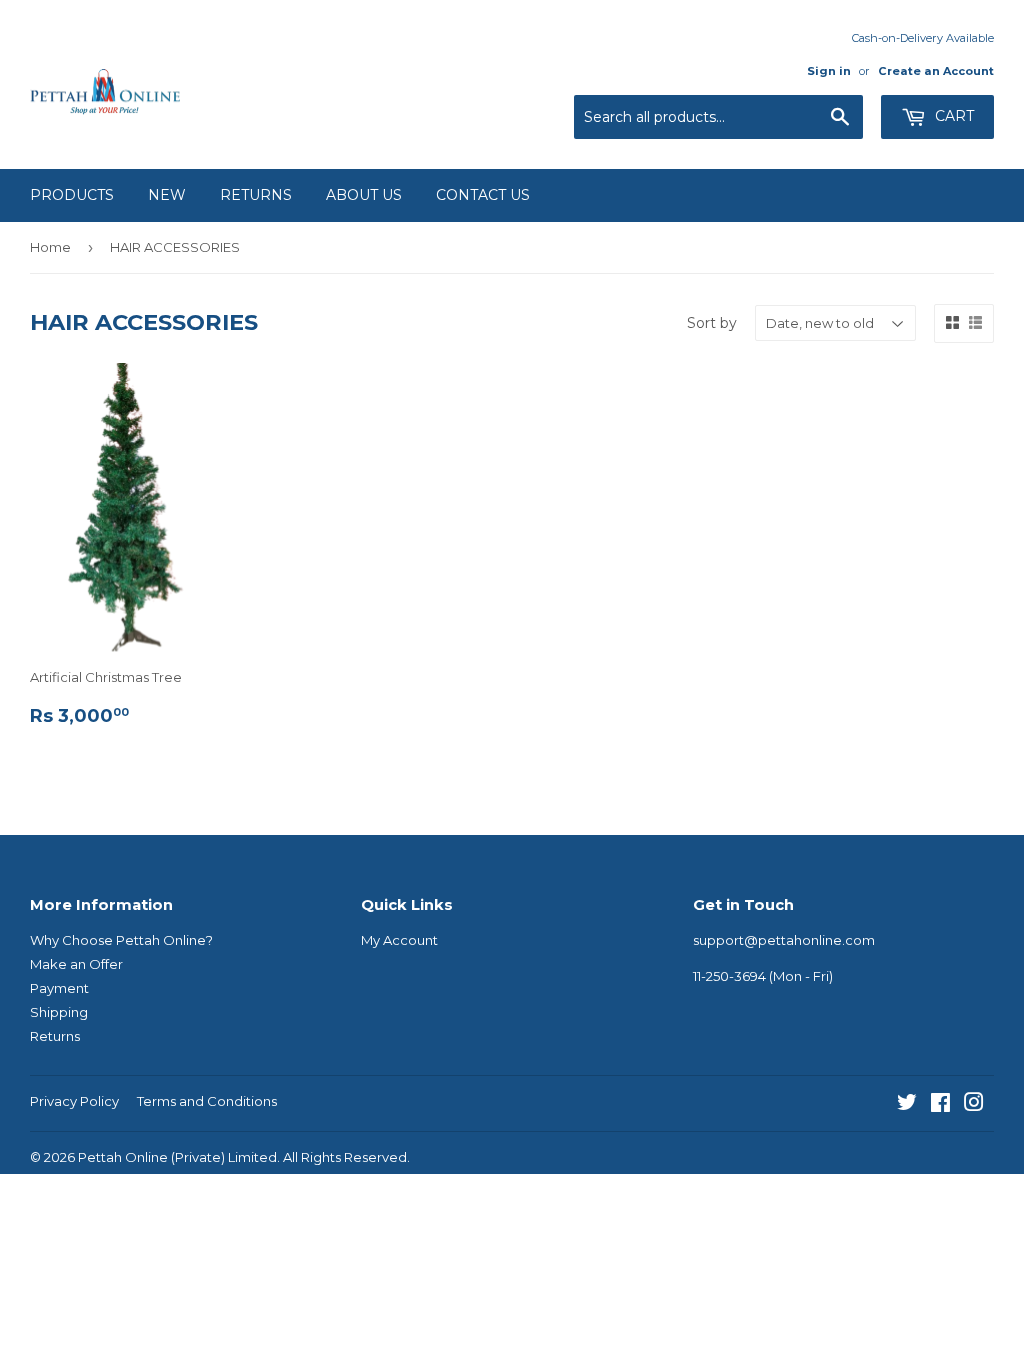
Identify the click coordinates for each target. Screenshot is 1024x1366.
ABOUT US (364, 195)
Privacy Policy (74, 1101)
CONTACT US (483, 195)
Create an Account (936, 71)
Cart (952, 116)
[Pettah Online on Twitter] (907, 1105)
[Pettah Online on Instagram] (974, 1105)
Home (50, 247)
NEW (167, 195)
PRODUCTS (72, 195)
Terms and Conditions (207, 1101)
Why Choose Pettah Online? (121, 940)
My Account (399, 940)
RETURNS (256, 195)
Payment (59, 988)
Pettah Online (123, 1157)
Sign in (829, 71)
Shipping (59, 1012)
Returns (55, 1036)
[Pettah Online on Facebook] (940, 1105)
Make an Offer (76, 964)
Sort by (712, 323)
